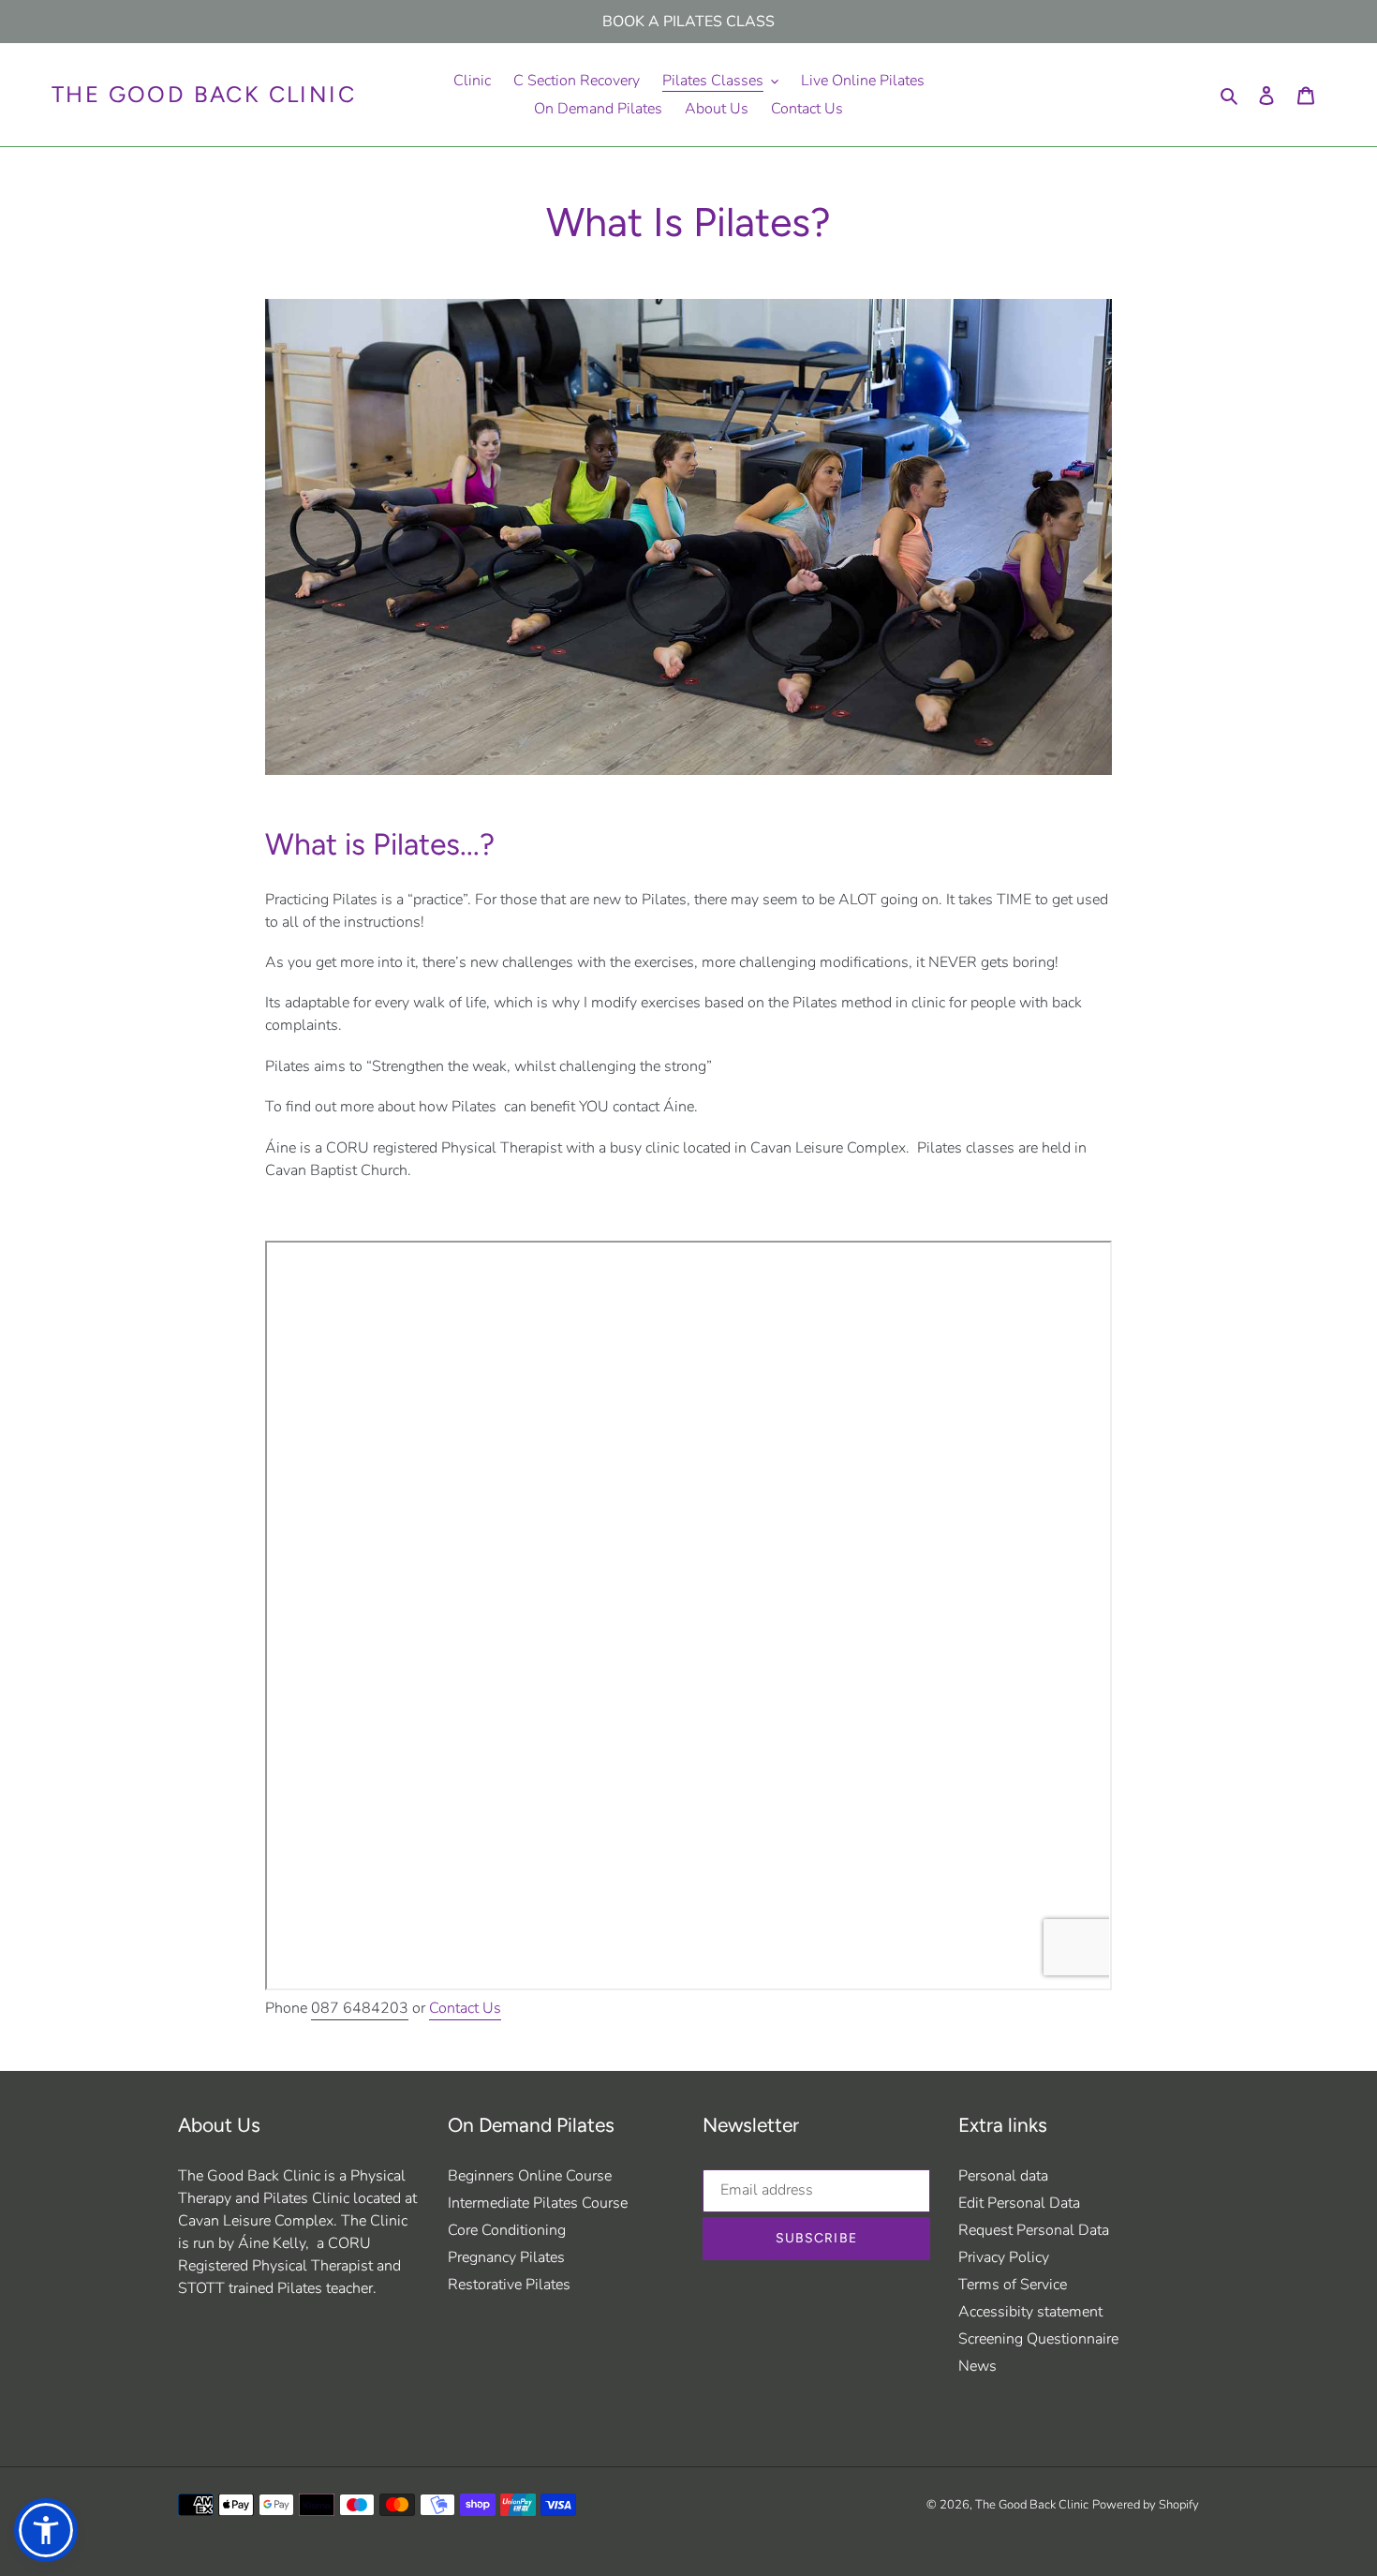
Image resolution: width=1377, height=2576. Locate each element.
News (977, 2366)
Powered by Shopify (1146, 2505)
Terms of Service (1013, 2285)
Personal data (1003, 2176)
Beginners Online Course (530, 2176)
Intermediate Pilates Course (538, 2203)
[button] (46, 2530)
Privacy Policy (1004, 2257)
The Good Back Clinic (204, 95)
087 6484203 (360, 2008)
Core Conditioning (507, 2230)
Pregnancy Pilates (506, 2257)
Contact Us (465, 2008)
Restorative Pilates (509, 2285)
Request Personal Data (1034, 2230)
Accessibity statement (1030, 2312)
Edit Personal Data (1019, 2203)
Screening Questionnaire (1038, 2339)
